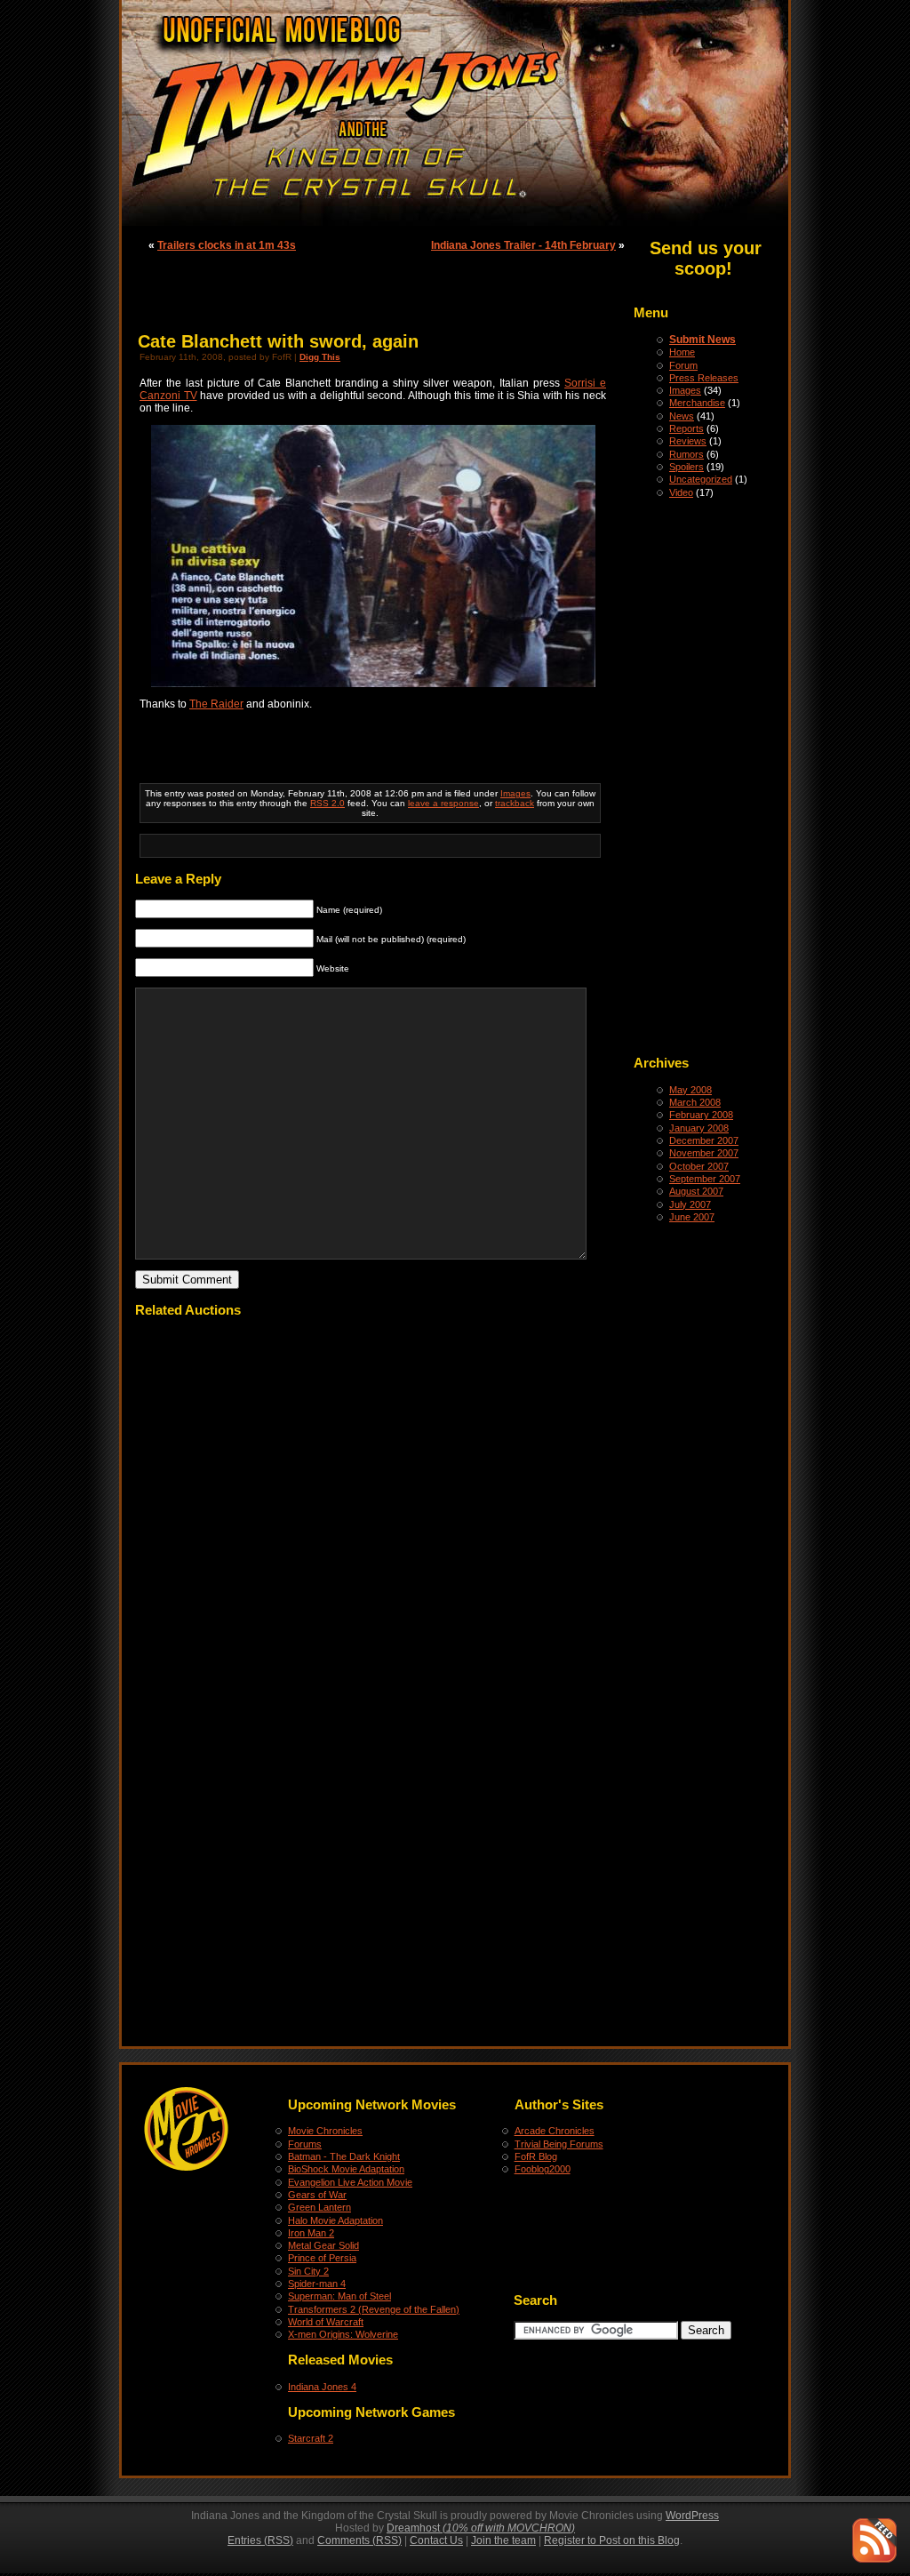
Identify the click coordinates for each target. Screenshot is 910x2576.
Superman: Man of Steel (339, 2296)
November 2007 (704, 1153)
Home (682, 352)
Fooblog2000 (543, 2169)
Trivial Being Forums (559, 2144)
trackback (515, 803)
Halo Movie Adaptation (335, 2220)
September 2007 (705, 1179)
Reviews (688, 441)
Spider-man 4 (317, 2284)
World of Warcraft (326, 2322)
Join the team (503, 2540)
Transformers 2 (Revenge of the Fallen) (374, 2309)
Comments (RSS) (359, 2540)
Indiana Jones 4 (322, 2387)
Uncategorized (701, 479)
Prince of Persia (322, 2258)
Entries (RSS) (260, 2540)
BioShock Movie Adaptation (346, 2169)
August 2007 (696, 1191)
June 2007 (692, 1217)
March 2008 (695, 1102)
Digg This (320, 357)
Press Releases (704, 378)
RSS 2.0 (327, 803)
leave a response (443, 803)
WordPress (692, 2516)
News (682, 416)
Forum (683, 365)
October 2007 (699, 1166)
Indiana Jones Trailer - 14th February (523, 245)
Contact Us (436, 2540)
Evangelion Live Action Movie (350, 2182)
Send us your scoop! (706, 258)
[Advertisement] (705, 775)
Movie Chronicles (325, 2131)
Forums (305, 2144)
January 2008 (699, 1128)
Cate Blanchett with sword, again (278, 341)
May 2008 (690, 1090)
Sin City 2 (308, 2271)
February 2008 (701, 1115)
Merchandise (697, 403)
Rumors (686, 454)
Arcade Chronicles (555, 2131)
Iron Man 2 (311, 2233)
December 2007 (704, 1140)
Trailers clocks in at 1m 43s (227, 245)
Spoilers (686, 467)
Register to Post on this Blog (612, 2540)
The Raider (216, 704)
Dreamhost (481, 2528)
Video (681, 492)
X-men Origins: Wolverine (343, 2334)
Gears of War (317, 2195)
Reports (686, 428)
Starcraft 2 (311, 2438)
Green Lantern (319, 2207)
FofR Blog (536, 2156)
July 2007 (690, 1204)
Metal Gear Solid (323, 2245)
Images (685, 390)
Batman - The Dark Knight (344, 2156)
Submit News (702, 340)
